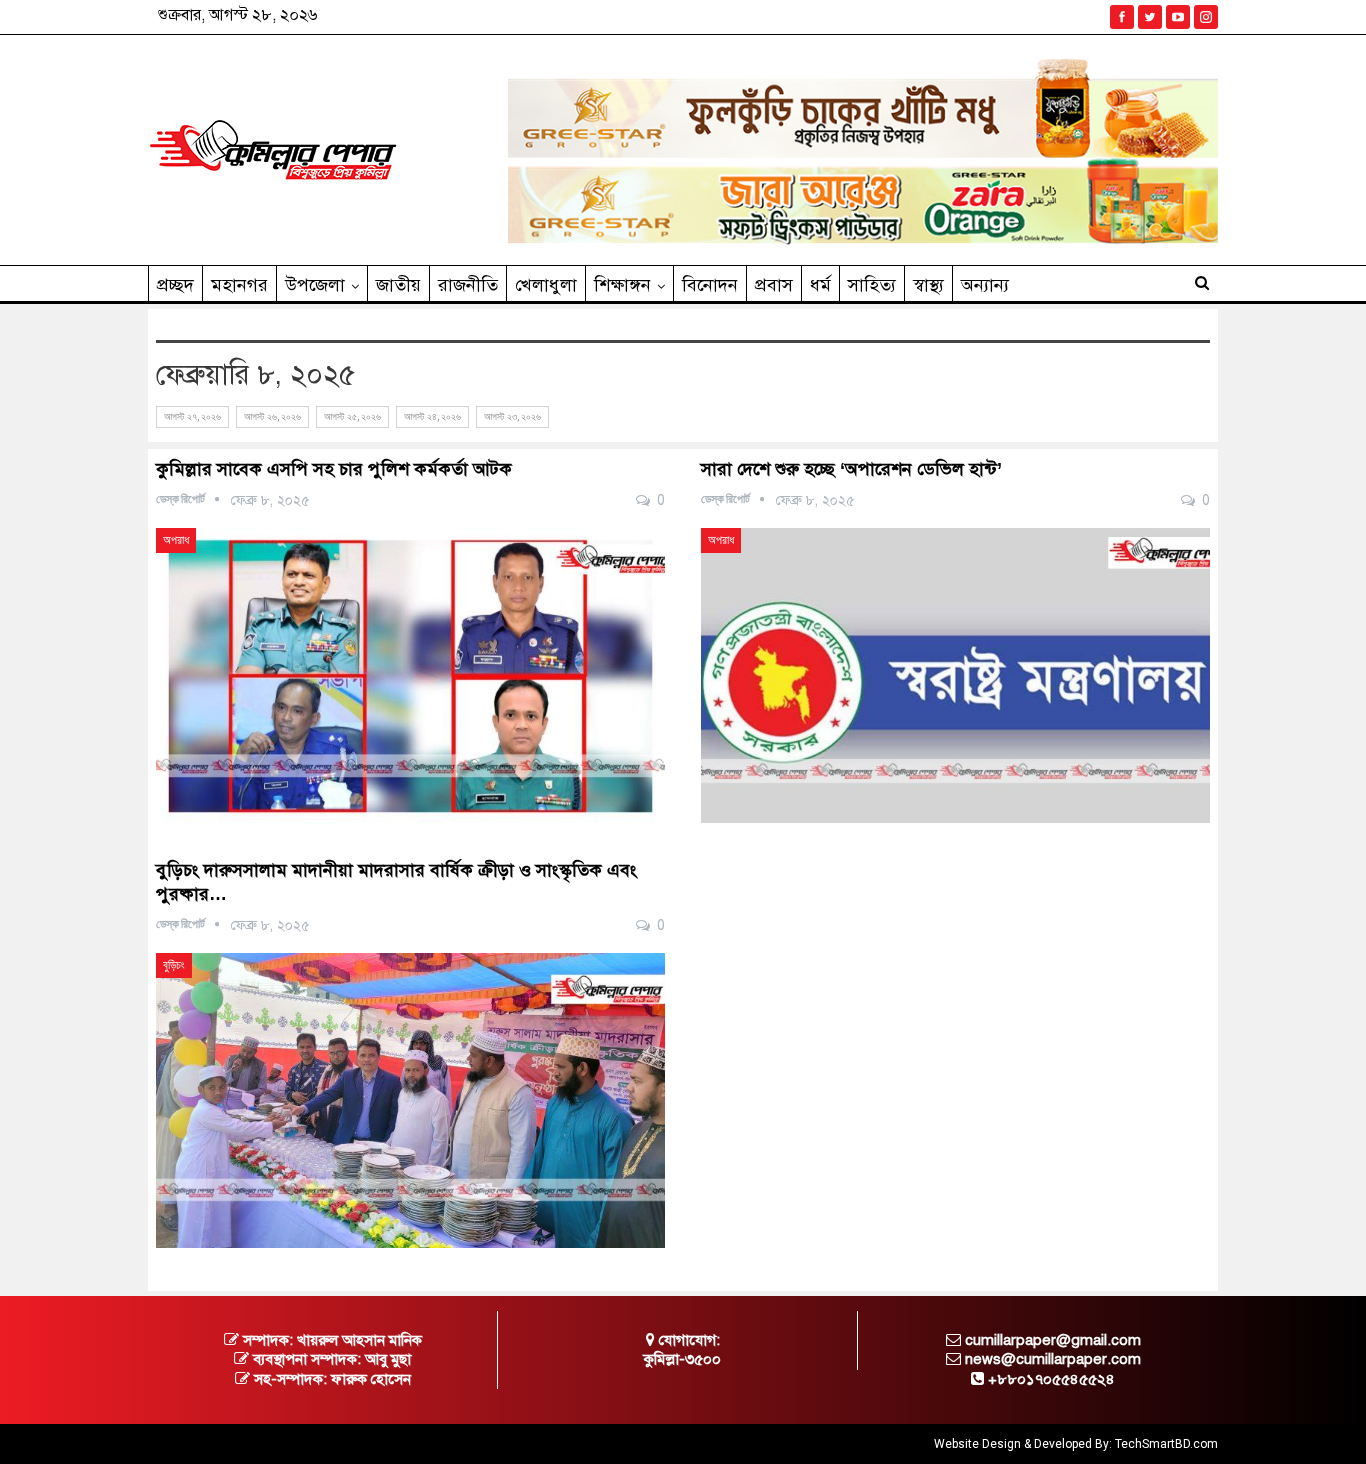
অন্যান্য (985, 285)
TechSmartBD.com (1166, 1444)
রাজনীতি (468, 285)
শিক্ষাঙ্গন (622, 285)
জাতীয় (398, 285)
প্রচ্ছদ (175, 285)
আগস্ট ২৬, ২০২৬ (272, 416)
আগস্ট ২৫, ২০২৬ (352, 416)
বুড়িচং (174, 965)
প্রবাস (774, 285)
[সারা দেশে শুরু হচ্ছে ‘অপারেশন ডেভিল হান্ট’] (955, 675)
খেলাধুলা (546, 285)
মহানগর (239, 285)
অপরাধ (176, 540)
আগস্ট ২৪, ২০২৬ (432, 416)
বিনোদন (710, 285)
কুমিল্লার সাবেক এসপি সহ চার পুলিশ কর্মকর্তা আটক (334, 469)
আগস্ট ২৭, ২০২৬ (192, 416)
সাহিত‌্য (872, 285)
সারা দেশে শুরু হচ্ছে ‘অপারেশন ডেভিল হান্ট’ (851, 469)
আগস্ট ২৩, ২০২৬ (512, 416)
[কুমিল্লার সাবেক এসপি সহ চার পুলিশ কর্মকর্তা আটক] (410, 675)
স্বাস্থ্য (928, 285)
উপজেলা (315, 285)
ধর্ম (820, 285)
